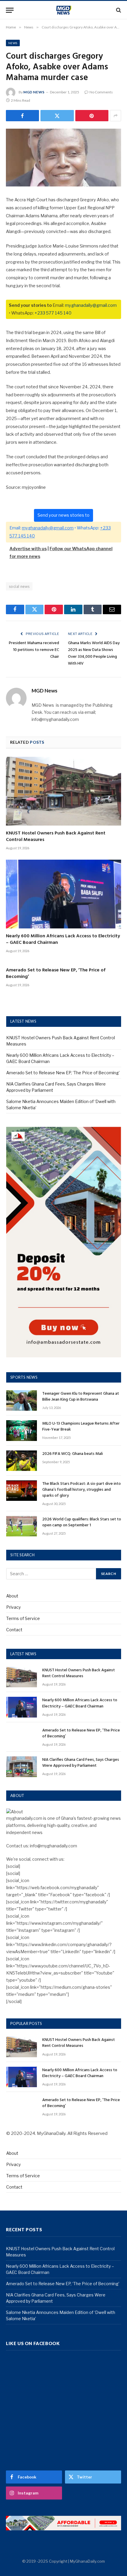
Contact (14, 1630)
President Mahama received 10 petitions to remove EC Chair (34, 650)
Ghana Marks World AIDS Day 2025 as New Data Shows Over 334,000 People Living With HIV (94, 653)
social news (19, 586)
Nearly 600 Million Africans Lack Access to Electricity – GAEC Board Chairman (63, 939)
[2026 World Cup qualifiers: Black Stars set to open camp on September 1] (22, 1526)
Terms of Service (23, 1618)
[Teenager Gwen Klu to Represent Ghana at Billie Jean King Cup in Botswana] (22, 1400)
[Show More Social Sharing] (115, 116)
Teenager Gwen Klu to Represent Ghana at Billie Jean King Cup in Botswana (81, 1397)
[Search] (118, 10)
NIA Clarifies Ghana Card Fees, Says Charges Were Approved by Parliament (81, 1763)
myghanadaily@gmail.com (91, 305)
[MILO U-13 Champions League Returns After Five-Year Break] (22, 1430)
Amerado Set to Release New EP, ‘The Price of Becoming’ (56, 973)
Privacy (13, 1607)
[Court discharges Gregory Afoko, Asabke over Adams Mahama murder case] (63, 158)
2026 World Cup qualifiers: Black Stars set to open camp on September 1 (82, 1522)
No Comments (101, 92)
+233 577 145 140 (53, 313)
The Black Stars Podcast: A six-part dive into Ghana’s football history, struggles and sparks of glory (82, 1490)
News (13, 43)
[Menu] (10, 10)
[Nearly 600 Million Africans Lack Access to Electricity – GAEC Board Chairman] (63, 894)
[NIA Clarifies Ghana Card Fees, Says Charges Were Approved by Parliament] (22, 1767)
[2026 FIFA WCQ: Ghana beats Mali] (22, 1461)
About (12, 1596)
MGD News (34, 92)
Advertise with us (28, 549)
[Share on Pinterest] (92, 116)
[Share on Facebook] (22, 116)
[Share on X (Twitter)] (57, 116)
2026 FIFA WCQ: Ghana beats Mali (73, 1454)
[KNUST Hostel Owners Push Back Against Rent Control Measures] (63, 791)
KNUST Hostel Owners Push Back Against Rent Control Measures (56, 837)
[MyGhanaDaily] (64, 10)
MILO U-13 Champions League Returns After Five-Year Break (81, 1427)
